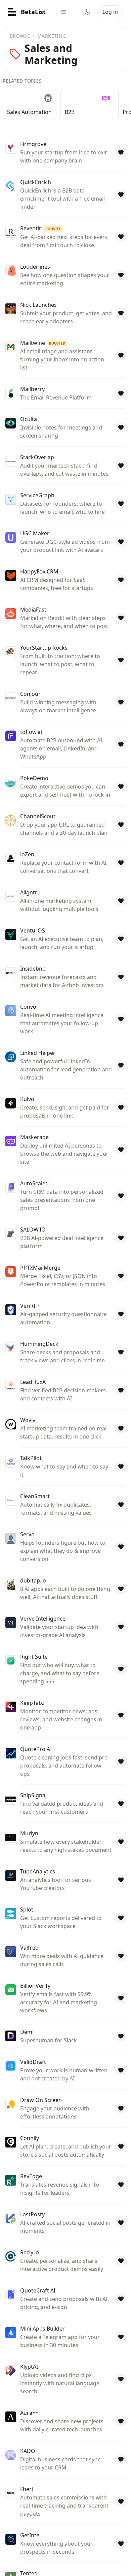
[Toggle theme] (87, 12)
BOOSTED (53, 229)
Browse (20, 36)
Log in (110, 12)
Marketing (52, 36)
